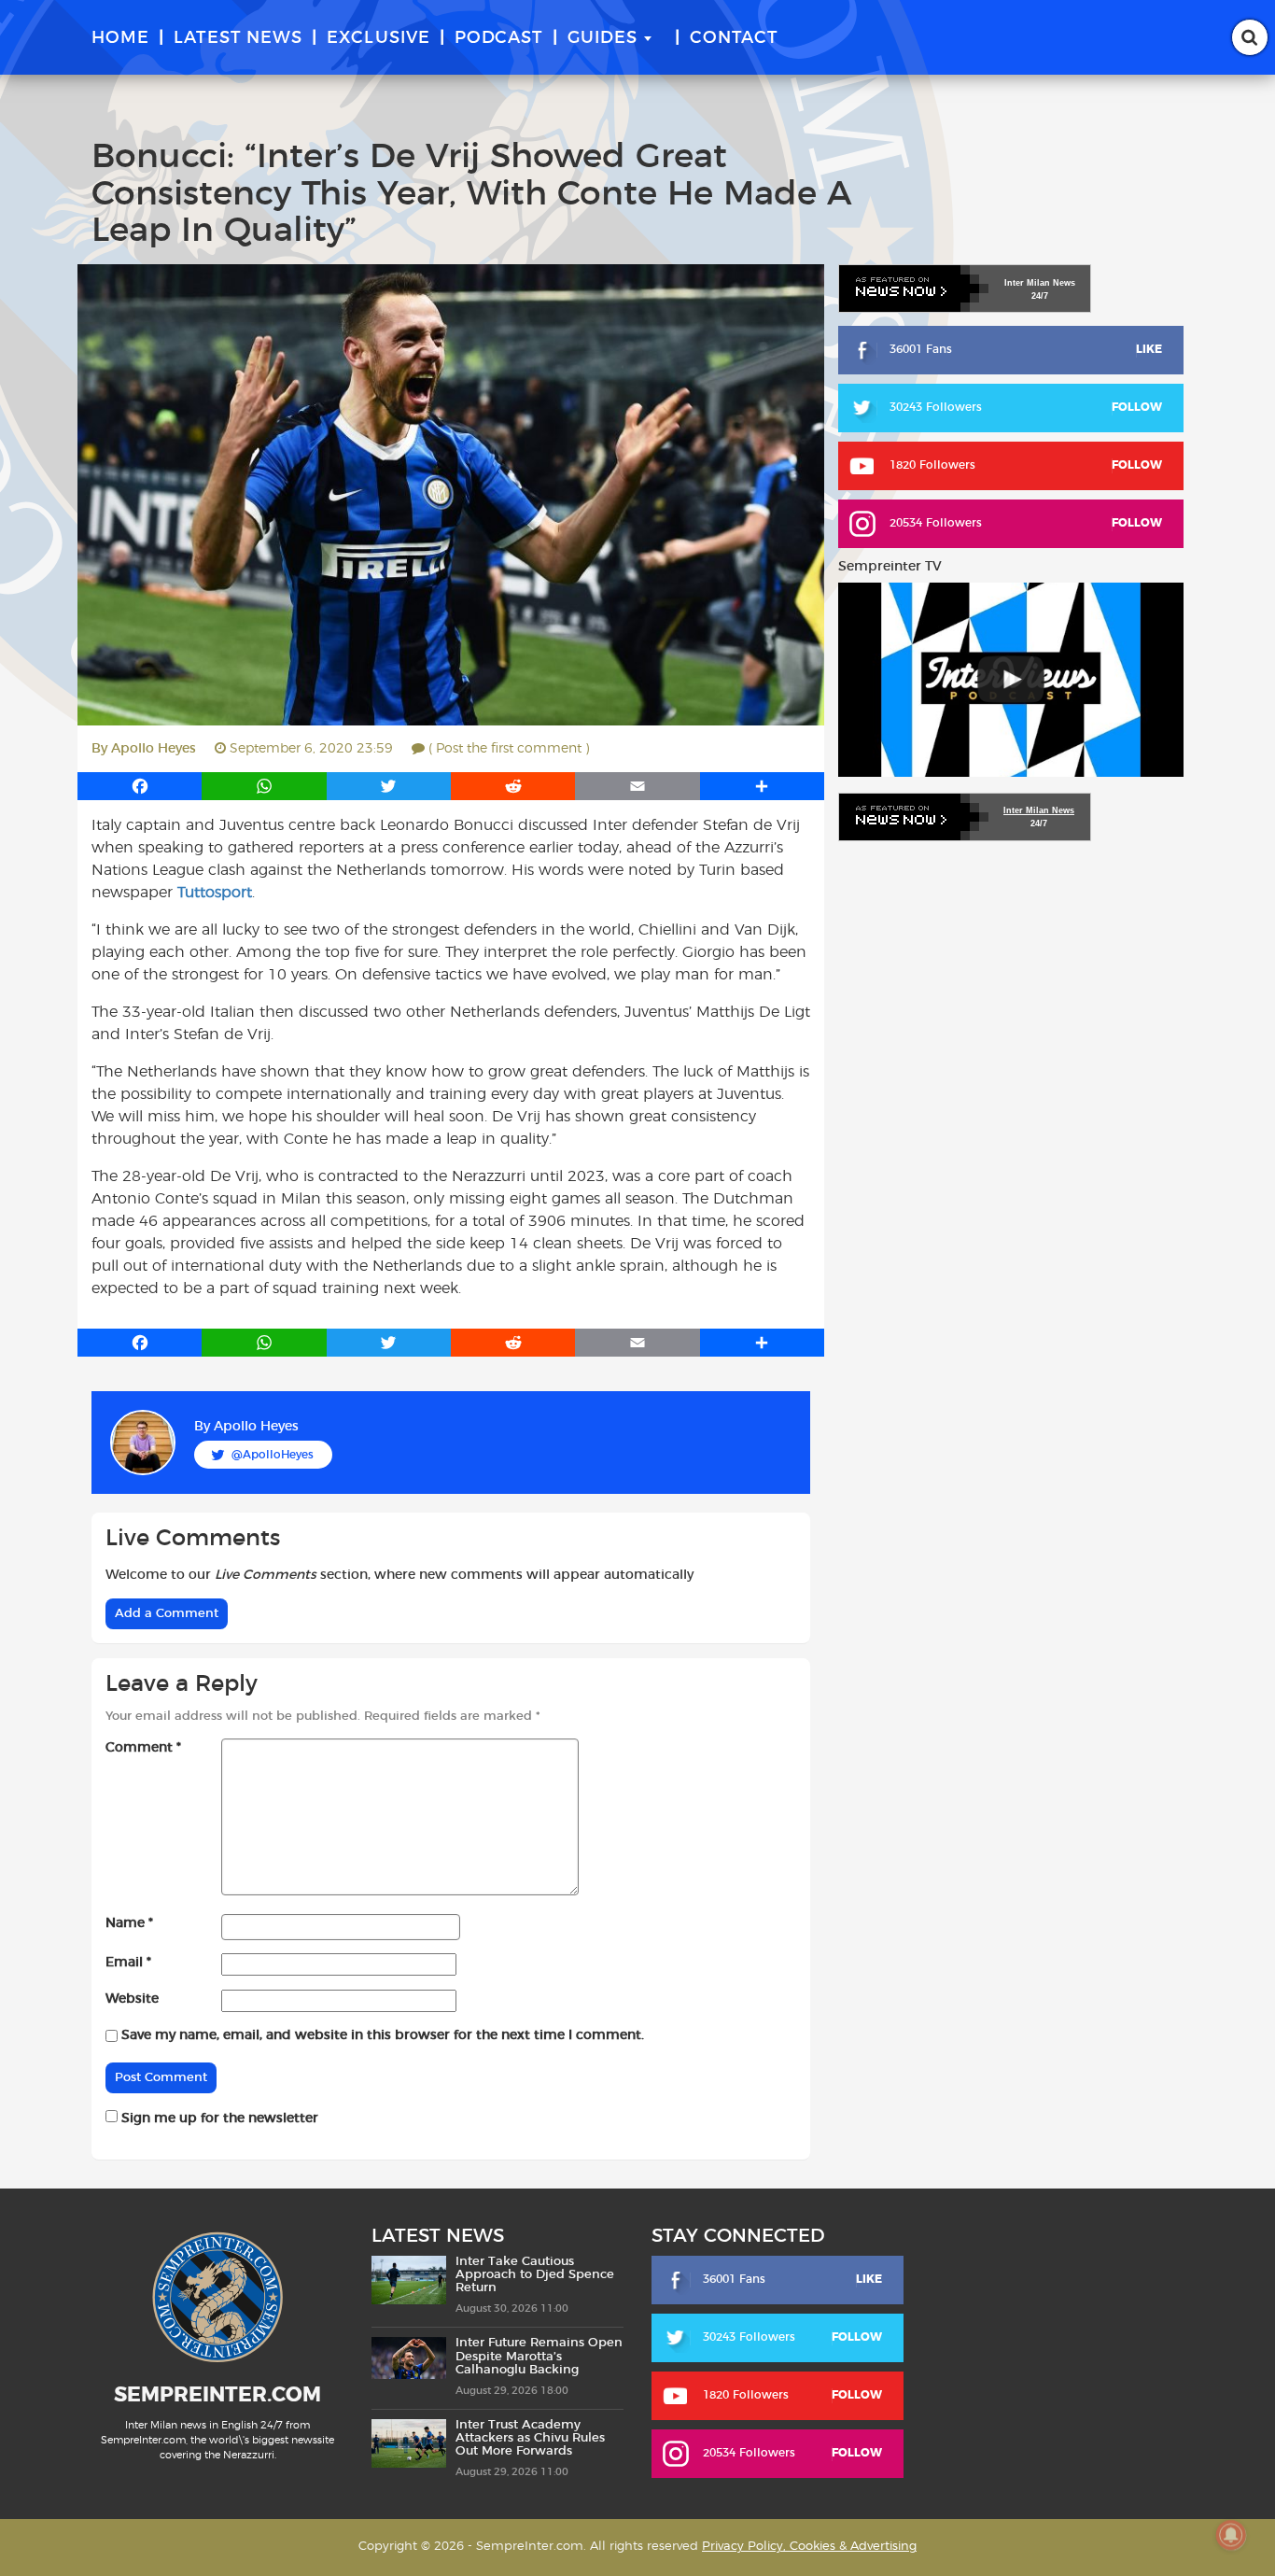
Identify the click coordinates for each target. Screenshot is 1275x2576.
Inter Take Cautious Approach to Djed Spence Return (535, 2275)
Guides (602, 38)
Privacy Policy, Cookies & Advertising (809, 2547)
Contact (734, 38)
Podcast (499, 38)
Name (129, 1923)
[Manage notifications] (1231, 2535)
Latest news (238, 38)
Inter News (1040, 283)
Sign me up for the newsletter (218, 2119)
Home (120, 38)
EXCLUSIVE (378, 38)
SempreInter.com (217, 2395)
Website (132, 1999)
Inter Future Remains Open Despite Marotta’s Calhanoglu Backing (539, 2357)
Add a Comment (167, 1614)
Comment (143, 1748)
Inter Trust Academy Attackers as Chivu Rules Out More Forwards (530, 2439)
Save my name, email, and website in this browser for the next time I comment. (383, 2035)
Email (128, 1963)
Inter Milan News (1039, 810)
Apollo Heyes (154, 749)
